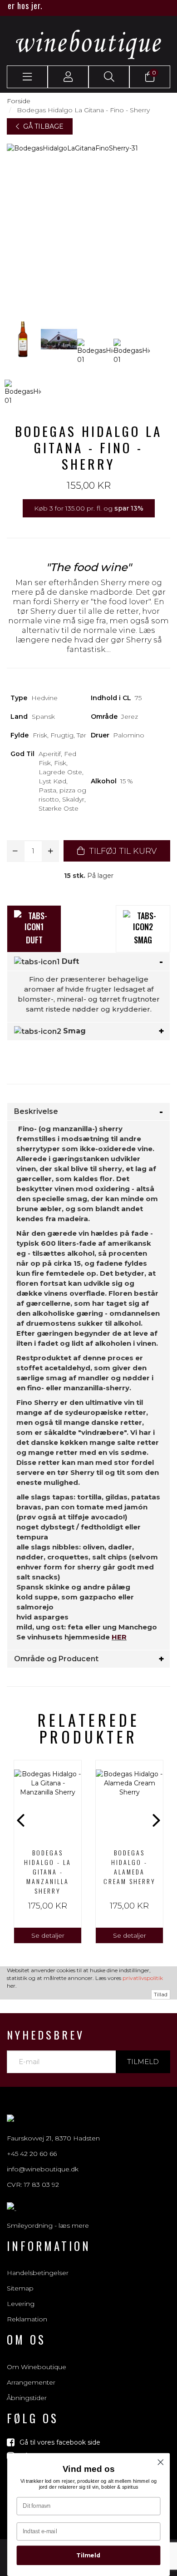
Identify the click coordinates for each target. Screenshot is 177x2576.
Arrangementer (31, 2382)
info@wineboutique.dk (43, 2169)
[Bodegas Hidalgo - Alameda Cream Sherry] (129, 1801)
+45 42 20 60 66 (32, 2154)
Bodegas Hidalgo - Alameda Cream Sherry (130, 1867)
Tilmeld (143, 2062)
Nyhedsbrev (46, 2035)
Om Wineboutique (37, 2367)
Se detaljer (48, 1935)
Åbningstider (27, 2398)
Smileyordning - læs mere (48, 2225)
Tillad (161, 1994)
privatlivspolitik (143, 1978)
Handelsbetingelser (38, 2273)
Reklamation (27, 2319)
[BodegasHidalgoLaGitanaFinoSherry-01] (23, 339)
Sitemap (20, 2288)
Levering (21, 2304)
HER (119, 1637)
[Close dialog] (161, 2462)
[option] (48, 1852)
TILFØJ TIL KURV (122, 851)
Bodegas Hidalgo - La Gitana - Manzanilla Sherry (48, 1872)
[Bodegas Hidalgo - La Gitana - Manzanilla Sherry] (48, 1801)
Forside (19, 101)
